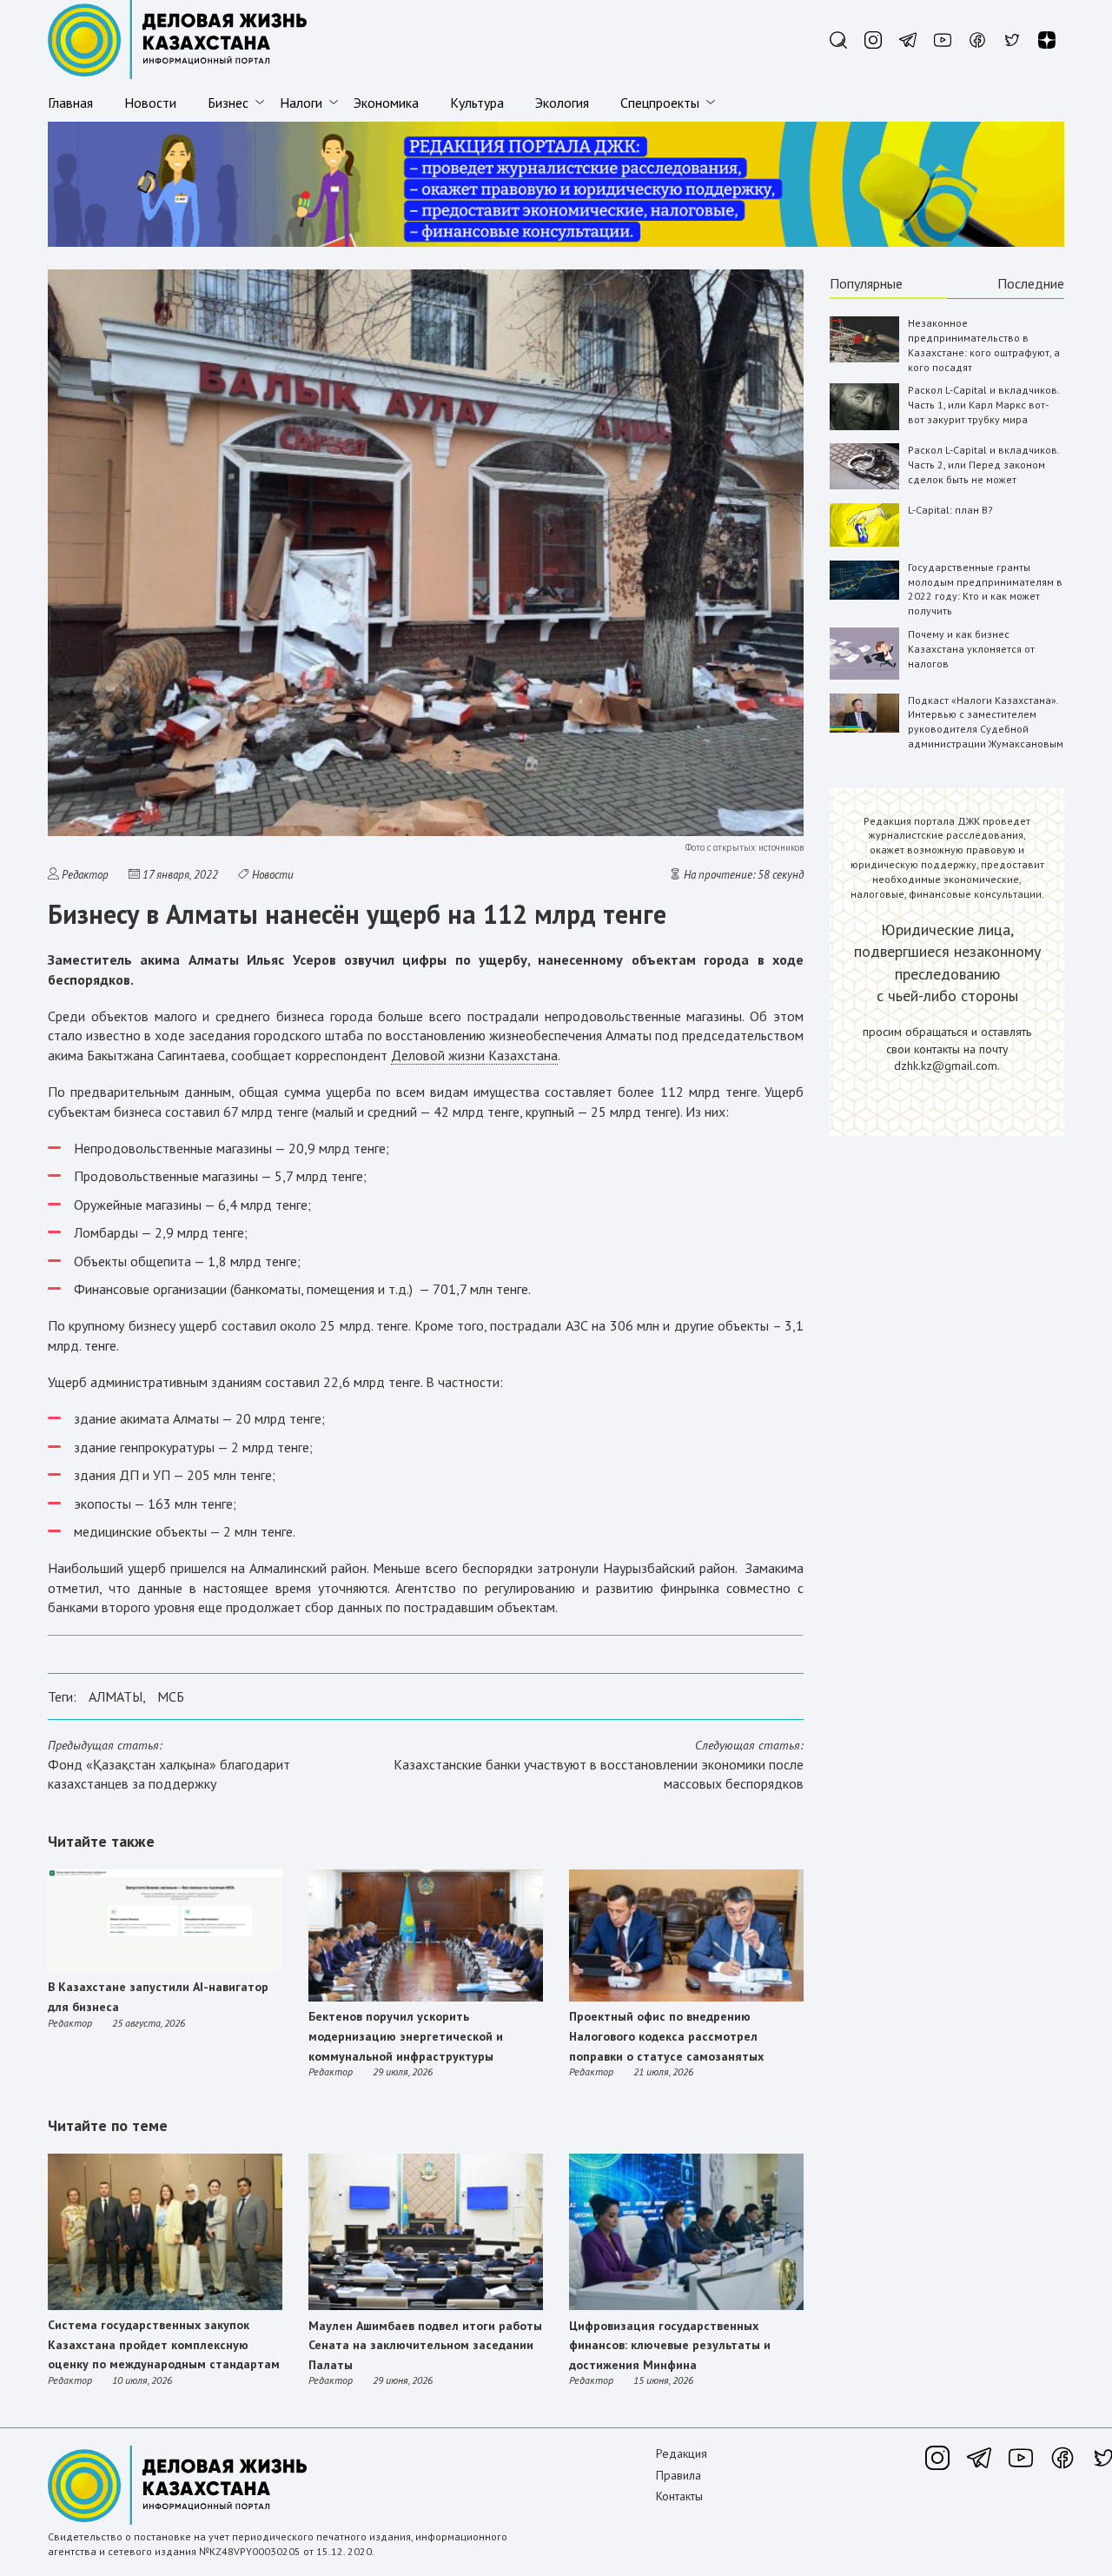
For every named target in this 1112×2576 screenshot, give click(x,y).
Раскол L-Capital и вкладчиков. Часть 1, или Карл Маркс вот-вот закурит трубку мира (983, 405)
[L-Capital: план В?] (864, 543)
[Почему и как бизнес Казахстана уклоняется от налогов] (864, 676)
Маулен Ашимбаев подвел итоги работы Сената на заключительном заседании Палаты (425, 2345)
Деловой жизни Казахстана (474, 1055)
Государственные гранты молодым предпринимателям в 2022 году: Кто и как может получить (985, 589)
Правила (678, 2475)
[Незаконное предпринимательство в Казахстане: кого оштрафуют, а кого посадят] (864, 359)
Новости (150, 103)
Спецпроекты (660, 103)
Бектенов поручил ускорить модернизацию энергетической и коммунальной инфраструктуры (406, 2036)
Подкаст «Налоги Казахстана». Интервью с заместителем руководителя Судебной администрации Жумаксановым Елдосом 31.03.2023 (986, 729)
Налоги (301, 103)
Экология (562, 103)
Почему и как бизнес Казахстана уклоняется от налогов (971, 649)
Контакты (679, 2496)
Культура (477, 103)
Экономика (386, 103)
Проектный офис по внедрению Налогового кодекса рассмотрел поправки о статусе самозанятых (666, 2036)
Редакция (682, 2453)
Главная (70, 103)
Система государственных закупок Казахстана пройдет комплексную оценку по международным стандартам (164, 2344)
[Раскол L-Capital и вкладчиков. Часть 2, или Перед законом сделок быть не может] (864, 485)
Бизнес (228, 103)
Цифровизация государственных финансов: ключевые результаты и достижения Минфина (670, 2345)
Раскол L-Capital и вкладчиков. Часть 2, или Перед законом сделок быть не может (983, 465)
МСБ (171, 1696)
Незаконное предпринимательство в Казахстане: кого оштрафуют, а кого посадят (984, 345)
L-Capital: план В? (950, 510)
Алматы (116, 1696)
